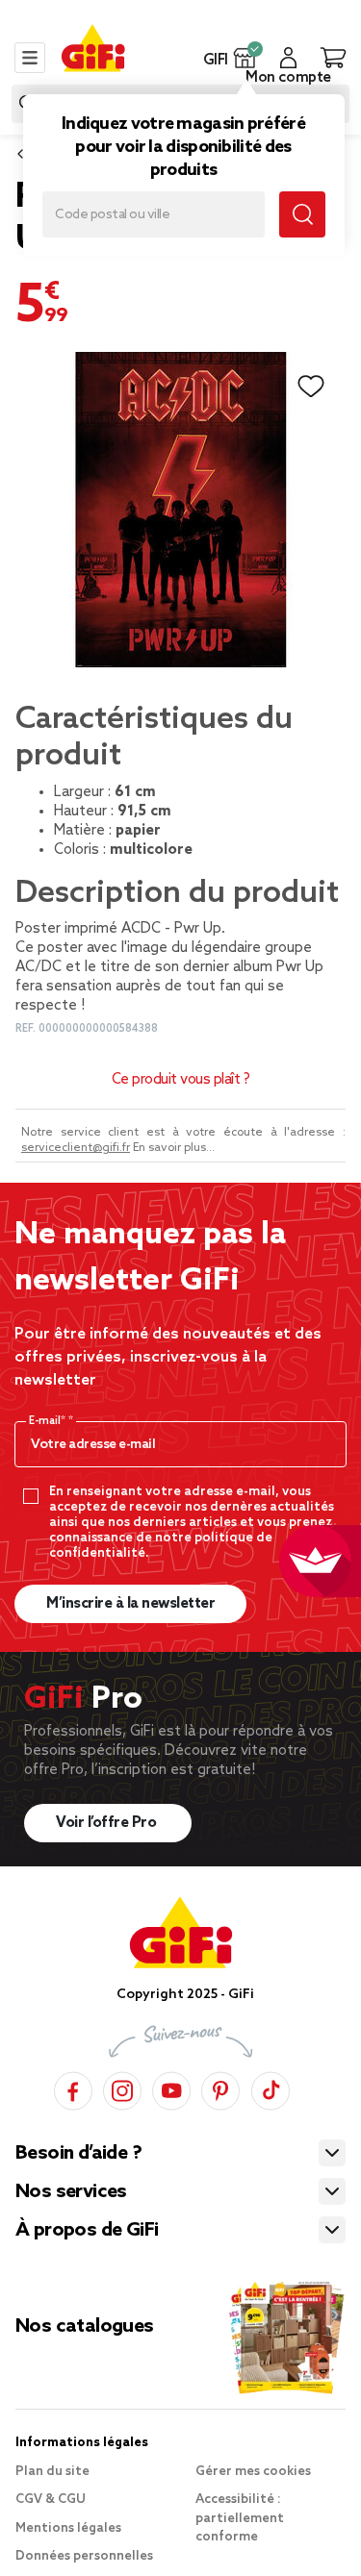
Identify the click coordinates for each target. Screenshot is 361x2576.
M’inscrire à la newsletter (130, 1604)
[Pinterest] (220, 2088)
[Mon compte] (288, 58)
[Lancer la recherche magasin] (302, 214)
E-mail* (49, 1421)
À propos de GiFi (87, 2231)
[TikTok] (271, 2088)
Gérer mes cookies (253, 2472)
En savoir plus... (174, 1148)
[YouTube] (171, 2088)
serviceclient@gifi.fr (76, 1148)
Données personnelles (84, 2556)
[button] (245, 58)
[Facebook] (73, 2088)
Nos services (71, 2192)
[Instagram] (122, 2088)
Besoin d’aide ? (78, 2154)
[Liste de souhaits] (311, 387)
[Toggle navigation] (30, 58)
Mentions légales (68, 2528)
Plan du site (52, 2472)
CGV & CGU (51, 2500)
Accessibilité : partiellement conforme (240, 2518)
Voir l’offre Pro (108, 1823)
